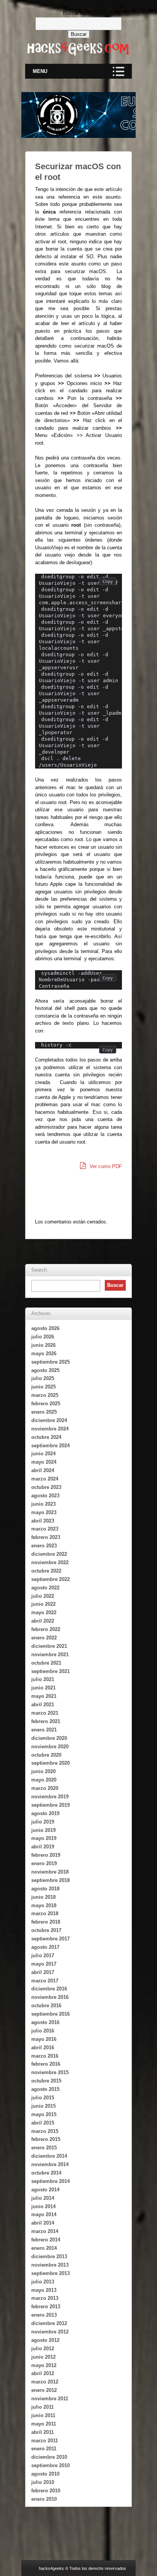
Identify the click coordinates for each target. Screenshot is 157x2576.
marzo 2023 (45, 1529)
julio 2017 (43, 1955)
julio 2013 (43, 2282)
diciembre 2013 (49, 2256)
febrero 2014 (46, 2240)
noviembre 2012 (50, 2332)
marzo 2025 (45, 1395)
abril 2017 (43, 1972)
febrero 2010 (46, 2491)
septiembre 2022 (50, 1579)
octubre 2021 (46, 1663)
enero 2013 (44, 2315)
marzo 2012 (45, 2382)
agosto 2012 (45, 2340)
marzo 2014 (45, 2231)
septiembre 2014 (50, 2181)
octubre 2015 (46, 2081)
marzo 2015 (45, 2131)
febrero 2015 (46, 2139)
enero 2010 (44, 2499)
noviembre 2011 (50, 2399)
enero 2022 (44, 1638)
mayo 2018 (44, 1905)
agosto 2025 (45, 1370)
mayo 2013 (44, 2290)
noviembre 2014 (50, 2164)
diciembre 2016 (49, 1989)
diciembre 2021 (49, 1646)
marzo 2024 (45, 1479)
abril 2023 (43, 1521)
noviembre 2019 (50, 1797)
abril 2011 (42, 2432)
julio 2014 (43, 2198)
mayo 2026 (44, 1354)
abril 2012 (43, 2373)
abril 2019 (43, 1847)
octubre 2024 (46, 1437)
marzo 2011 (45, 2441)
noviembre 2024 (50, 1429)
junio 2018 (43, 1897)
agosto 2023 (45, 1496)
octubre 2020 (46, 1755)
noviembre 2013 (50, 2265)
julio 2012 (43, 2349)
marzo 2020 (45, 1788)
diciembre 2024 (49, 1420)
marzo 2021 (45, 1713)
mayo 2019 (44, 1838)
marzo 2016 (45, 2056)
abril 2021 (43, 1705)
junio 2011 (43, 2415)
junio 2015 (43, 2106)
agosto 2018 (45, 1889)
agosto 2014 (45, 2190)
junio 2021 (43, 1688)
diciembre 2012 (49, 2323)
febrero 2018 (46, 1922)
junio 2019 (43, 1830)
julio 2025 (43, 1378)
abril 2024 (43, 1470)
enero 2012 (44, 2390)
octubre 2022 (46, 1571)
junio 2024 (43, 1454)
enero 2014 (44, 2248)
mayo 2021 (44, 1696)
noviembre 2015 (50, 2072)
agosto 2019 (45, 1813)
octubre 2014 (46, 2173)
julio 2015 (43, 2098)
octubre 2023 (46, 1487)
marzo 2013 (45, 2298)
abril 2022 (43, 1621)
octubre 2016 (46, 2006)
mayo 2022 (44, 1612)
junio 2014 (43, 2206)
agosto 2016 (45, 2022)
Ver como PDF (105, 1166)
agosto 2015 (45, 2089)
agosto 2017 (45, 1947)
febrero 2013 (46, 2307)
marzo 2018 (45, 1913)
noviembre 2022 (50, 1562)
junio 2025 (43, 1387)
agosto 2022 (45, 1588)
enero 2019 (44, 1863)
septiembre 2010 (50, 2465)
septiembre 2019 (50, 1805)
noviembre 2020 (50, 1747)
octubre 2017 (46, 1930)
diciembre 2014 (49, 2156)
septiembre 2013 (50, 2273)
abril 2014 (43, 2223)
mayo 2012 (44, 2365)
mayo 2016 (44, 2039)
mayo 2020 (44, 1780)
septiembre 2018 (50, 1880)
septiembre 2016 (50, 2014)
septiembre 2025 (50, 1362)
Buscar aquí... (78, 13)
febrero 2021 (46, 1721)
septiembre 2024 (50, 1446)
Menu (40, 71)
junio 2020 (43, 1771)
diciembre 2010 (49, 2457)
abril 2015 (43, 2123)
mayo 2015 (44, 2114)
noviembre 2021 (50, 1654)
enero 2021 (44, 1730)
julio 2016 (43, 2031)
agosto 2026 (45, 1328)
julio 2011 (42, 2407)
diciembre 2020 (49, 1738)
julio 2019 (43, 1822)
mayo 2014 (44, 2214)
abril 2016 (43, 2048)
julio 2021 (43, 1679)
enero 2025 (44, 1412)
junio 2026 (43, 1345)
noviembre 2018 (50, 1872)
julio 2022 (43, 1596)
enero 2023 (44, 1546)
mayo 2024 (44, 1462)
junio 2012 (43, 2357)
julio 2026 (43, 1337)
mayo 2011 (44, 2424)
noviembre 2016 (50, 1997)
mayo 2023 (44, 1512)
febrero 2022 (46, 1629)
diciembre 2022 (49, 1554)
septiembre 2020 (50, 1763)
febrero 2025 (46, 1404)
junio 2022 (43, 1604)
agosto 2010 (45, 2474)
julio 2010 (43, 2482)
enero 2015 (44, 2148)
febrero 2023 (46, 1537)
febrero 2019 (46, 1855)
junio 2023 (43, 1504)
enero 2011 (44, 2449)
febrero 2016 (46, 2064)
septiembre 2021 (50, 1671)
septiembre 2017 (50, 1939)
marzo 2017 (45, 1981)
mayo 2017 (44, 1964)
